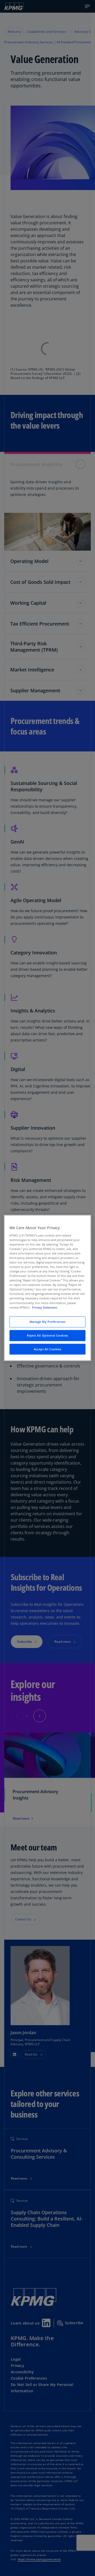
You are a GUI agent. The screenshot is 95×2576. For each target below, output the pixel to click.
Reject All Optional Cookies (47, 1335)
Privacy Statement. (45, 1307)
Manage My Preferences (48, 1322)
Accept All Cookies (47, 1349)
